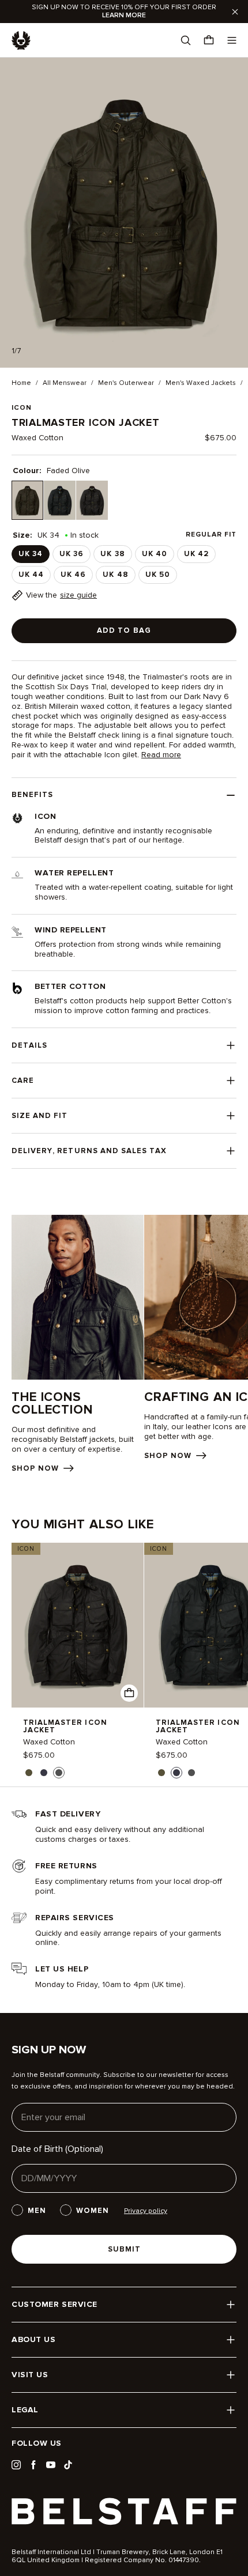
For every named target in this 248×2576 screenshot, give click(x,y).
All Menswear (65, 383)
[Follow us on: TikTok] (68, 2465)
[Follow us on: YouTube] (51, 2465)
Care (23, 1081)
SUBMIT (124, 2249)
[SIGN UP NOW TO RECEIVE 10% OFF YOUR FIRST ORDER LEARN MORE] (124, 12)
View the (61, 595)
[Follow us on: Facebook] (33, 2465)
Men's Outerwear (126, 383)
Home (21, 383)
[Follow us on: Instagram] (16, 2465)
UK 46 (73, 575)
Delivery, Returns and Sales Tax (89, 1151)
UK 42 (196, 554)
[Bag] (209, 40)
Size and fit (40, 1116)
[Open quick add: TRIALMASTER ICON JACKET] (29, 1773)
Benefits (32, 795)
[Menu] (232, 40)
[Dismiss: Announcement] (235, 12)
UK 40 (155, 554)
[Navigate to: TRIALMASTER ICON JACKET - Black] (78, 1625)
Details (29, 1045)
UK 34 (31, 554)
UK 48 (115, 575)
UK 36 (72, 554)
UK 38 (112, 554)
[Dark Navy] (60, 501)
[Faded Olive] (27, 501)
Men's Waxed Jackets (201, 383)
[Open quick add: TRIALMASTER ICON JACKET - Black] (129, 1693)
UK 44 (31, 575)
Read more (161, 755)
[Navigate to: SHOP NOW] (78, 1344)
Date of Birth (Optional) (57, 2149)
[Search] (186, 40)
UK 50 (158, 575)
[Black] (92, 501)
